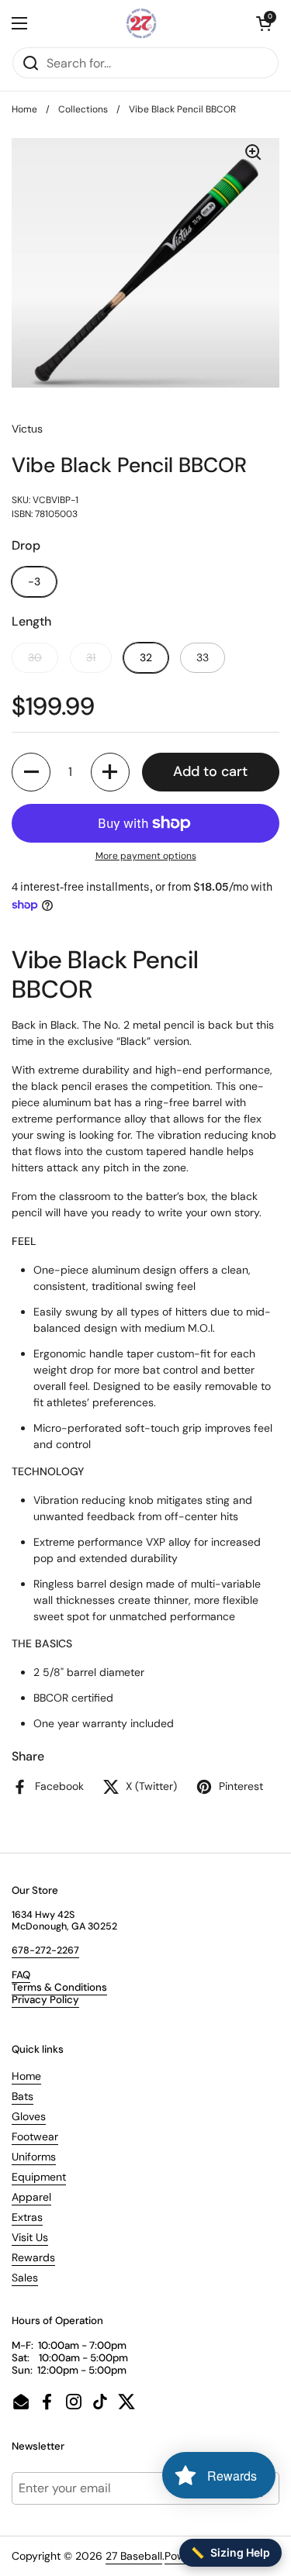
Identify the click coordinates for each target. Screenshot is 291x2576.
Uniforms (34, 2157)
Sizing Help (230, 2552)
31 (91, 657)
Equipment (39, 2177)
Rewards (33, 2257)
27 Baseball (134, 2556)
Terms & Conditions (59, 1987)
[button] (264, 23)
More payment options (146, 856)
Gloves (29, 2116)
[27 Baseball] (142, 23)
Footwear (35, 2136)
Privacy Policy (45, 2000)
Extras (27, 2217)
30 (35, 657)
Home (24, 109)
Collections (83, 109)
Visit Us (30, 2237)
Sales (25, 2278)
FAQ (21, 1975)
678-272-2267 (45, 1950)
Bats (23, 2096)
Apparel (31, 2197)
